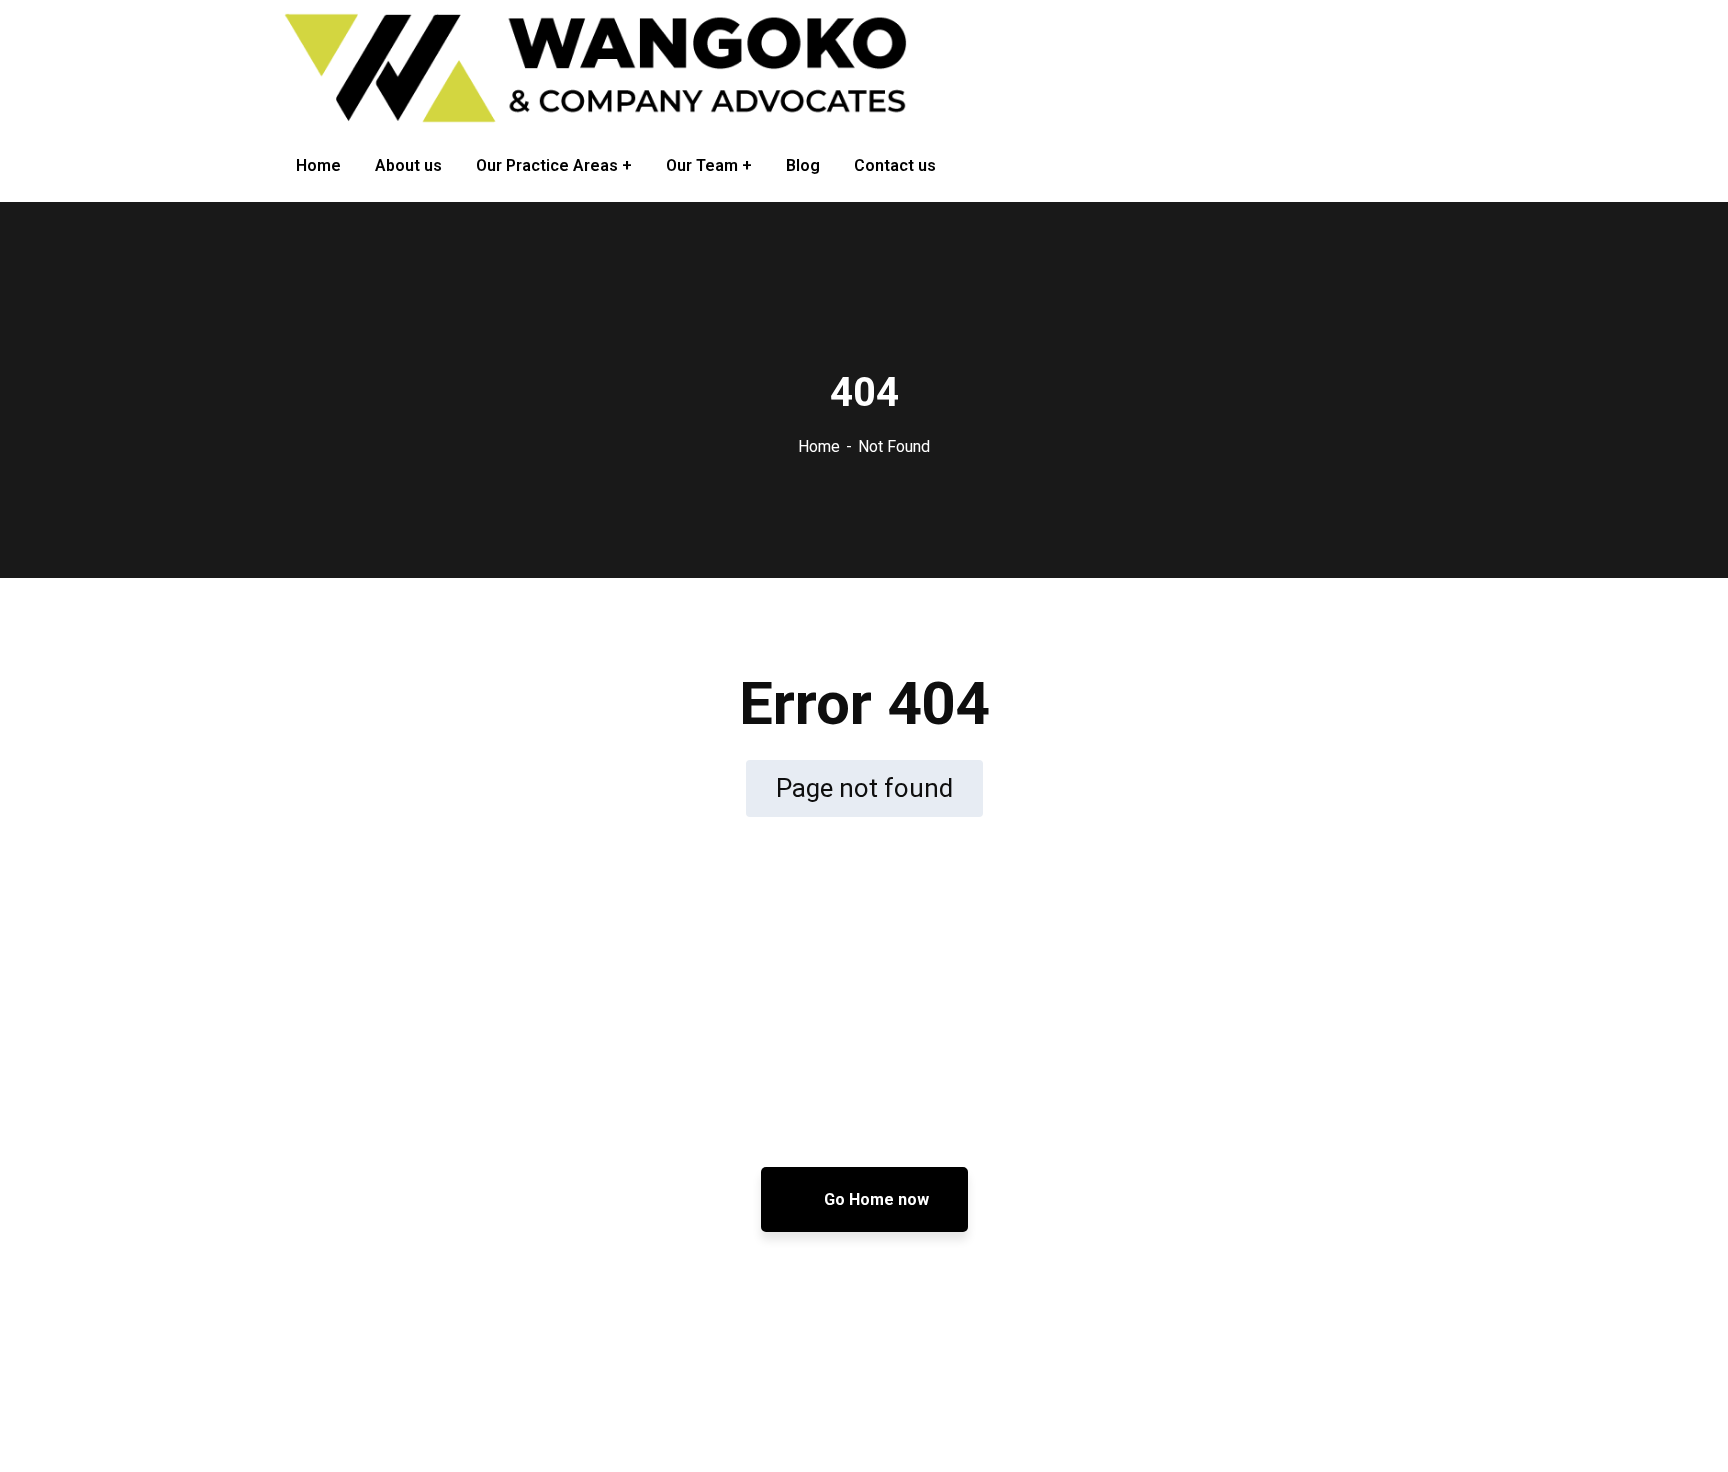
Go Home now (874, 1199)
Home (819, 446)
